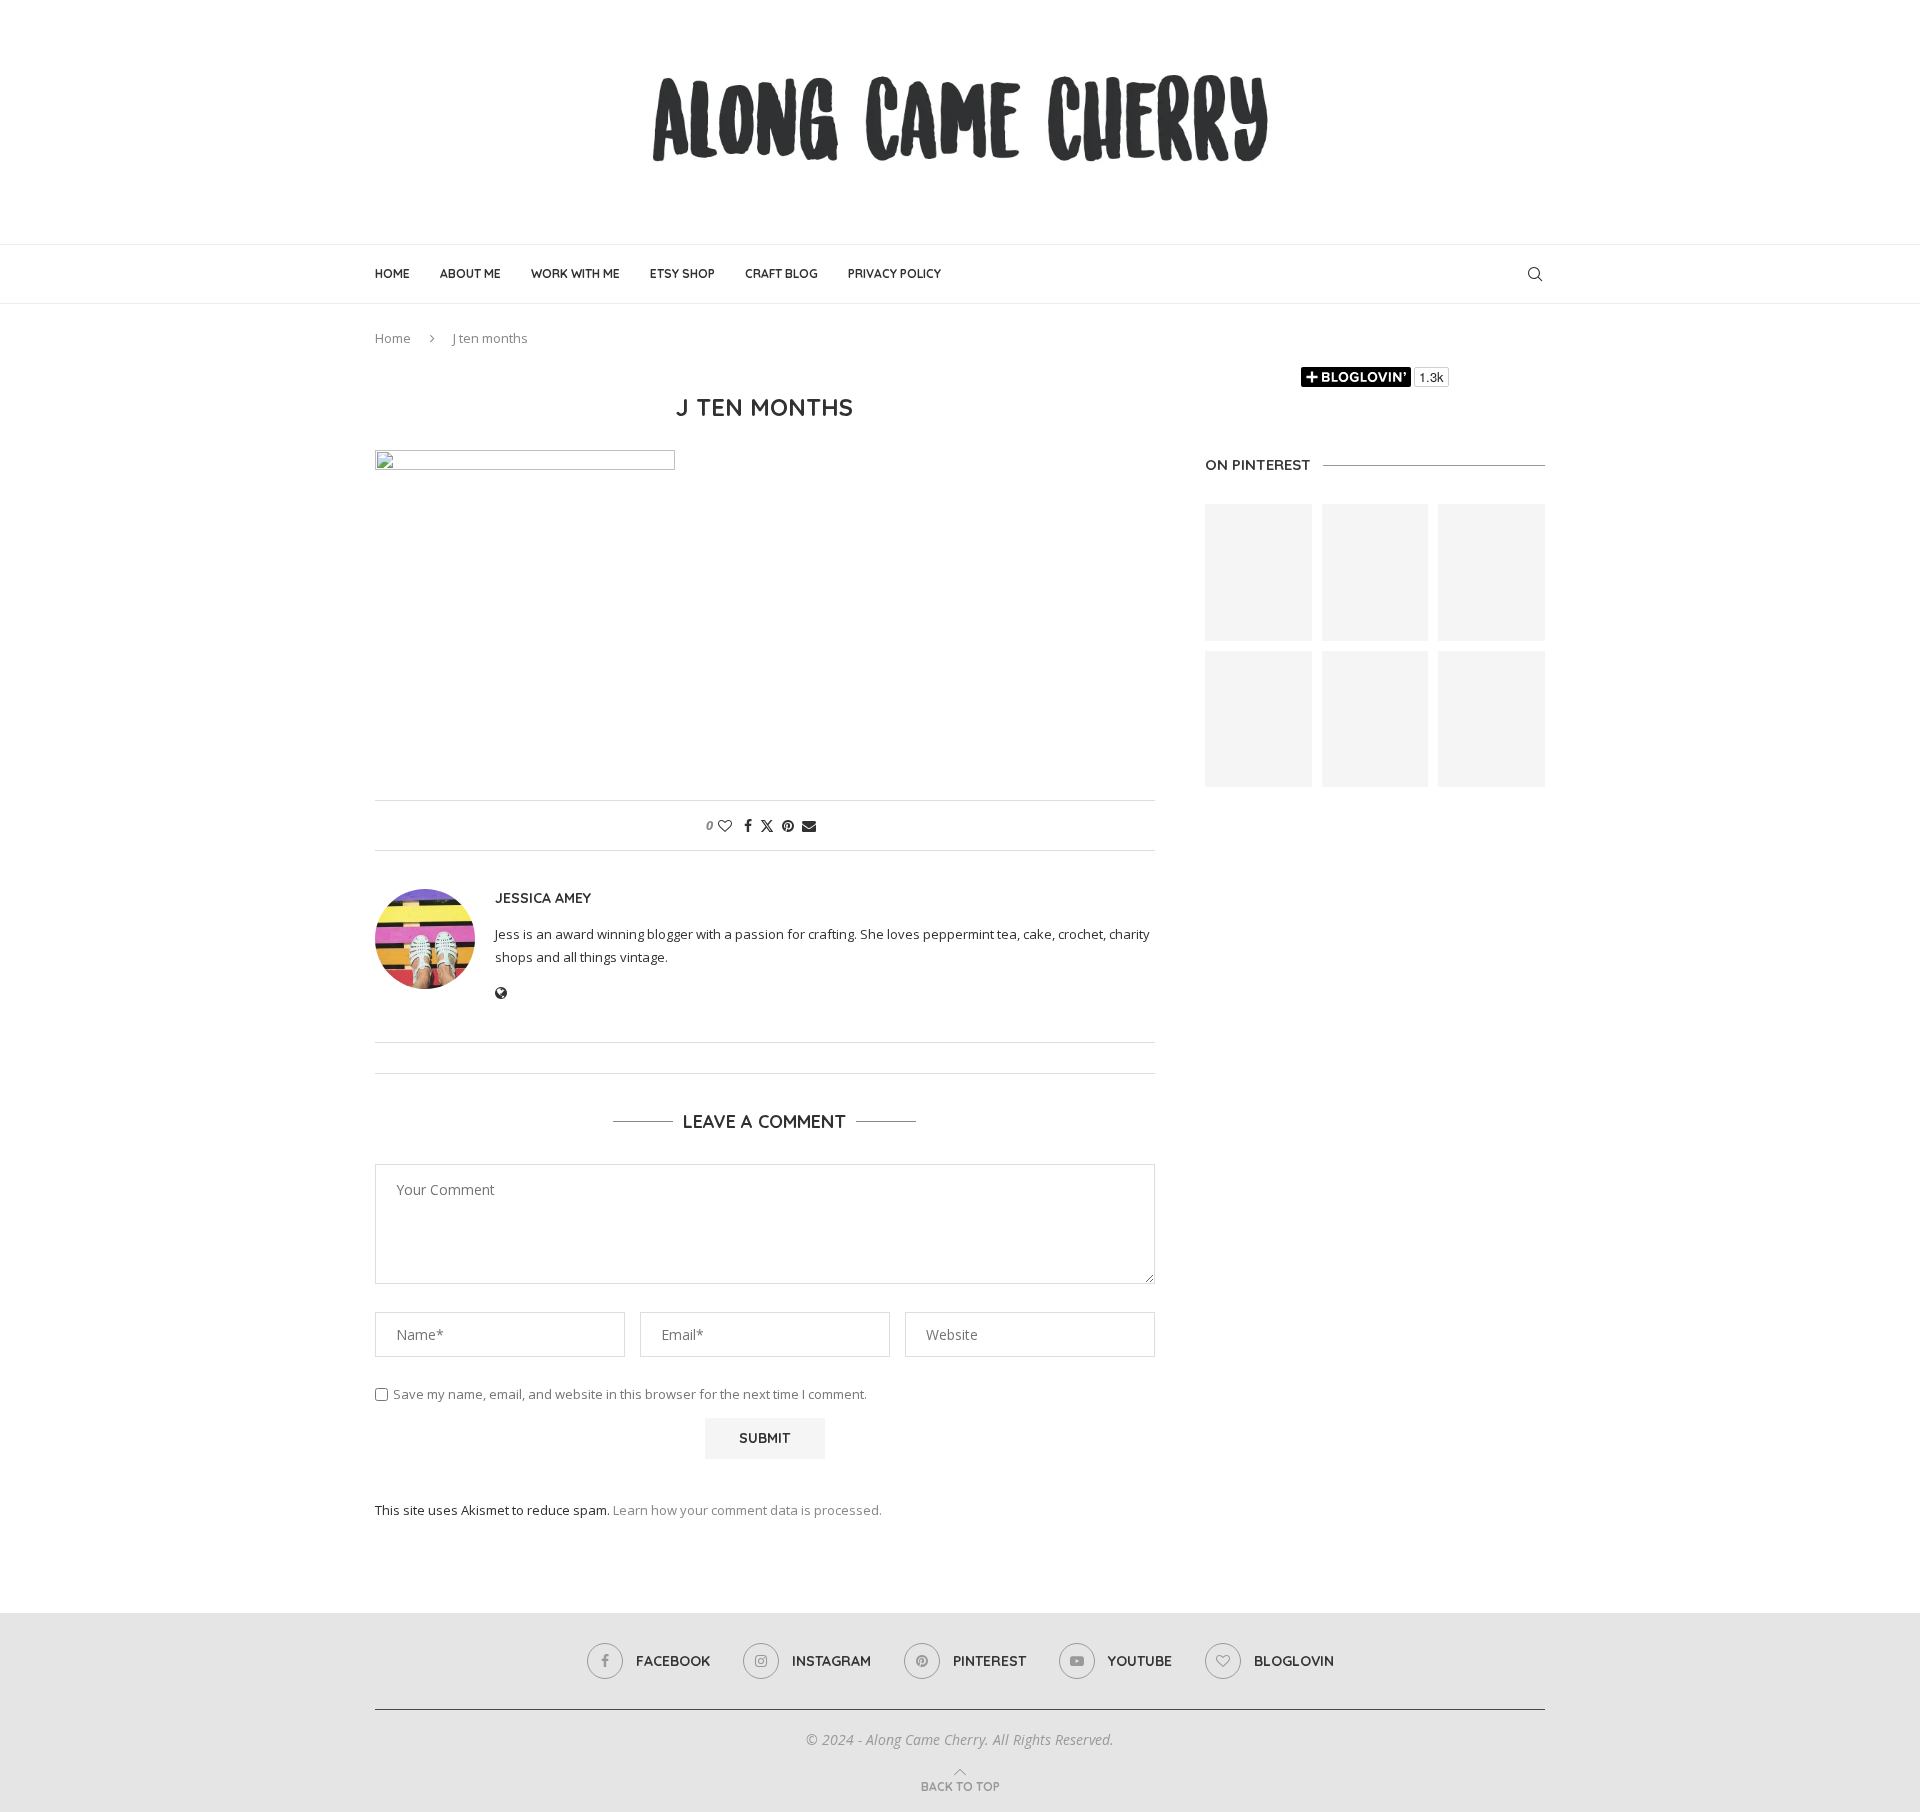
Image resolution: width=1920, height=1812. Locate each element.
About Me (470, 273)
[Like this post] (725, 825)
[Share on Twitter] (767, 825)
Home (392, 273)
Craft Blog (781, 273)
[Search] (1535, 274)
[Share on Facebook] (748, 825)
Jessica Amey (543, 898)
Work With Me (575, 273)
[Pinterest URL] (1258, 572)
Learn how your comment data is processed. (747, 1510)
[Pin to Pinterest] (788, 825)
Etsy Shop (682, 273)
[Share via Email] (809, 825)
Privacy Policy (894, 273)
